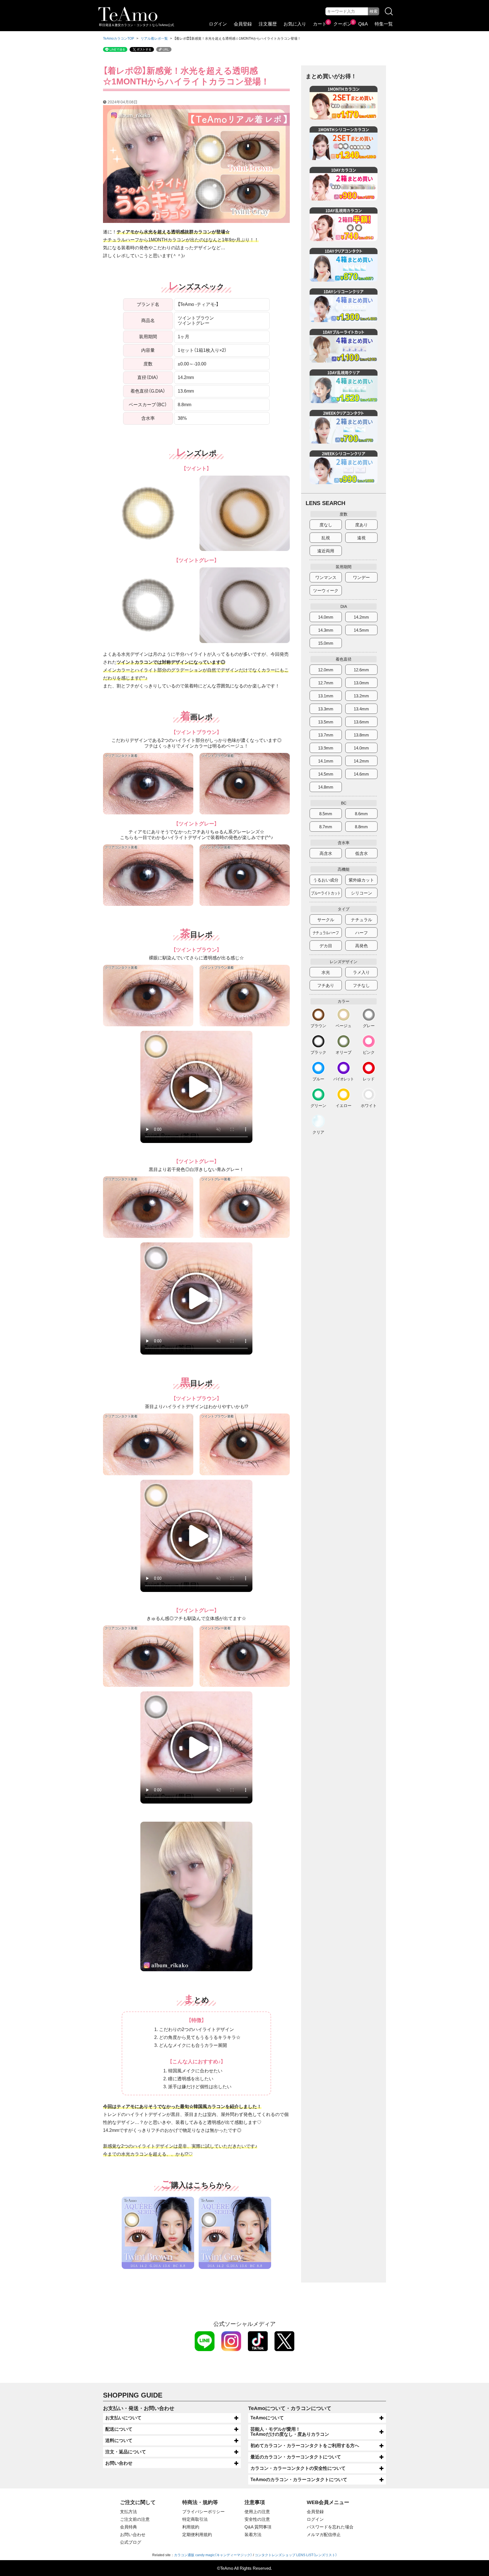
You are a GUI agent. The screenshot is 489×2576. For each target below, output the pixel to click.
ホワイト (369, 1105)
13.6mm (361, 722)
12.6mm (361, 670)
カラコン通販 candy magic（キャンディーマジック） (213, 2555)
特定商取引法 (195, 2519)
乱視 (326, 538)
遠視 (361, 538)
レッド (369, 1079)
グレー (369, 1026)
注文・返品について (126, 2452)
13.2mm (361, 696)
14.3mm (326, 630)
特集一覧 (384, 24)
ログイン (218, 24)
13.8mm (361, 735)
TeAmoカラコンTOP (119, 39)
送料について (119, 2440)
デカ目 (326, 946)
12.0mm (326, 670)
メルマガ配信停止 (324, 2535)
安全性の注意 (257, 2519)
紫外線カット (361, 880)
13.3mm (326, 709)
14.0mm (326, 617)
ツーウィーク (326, 590)
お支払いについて (123, 2418)
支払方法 (128, 2512)
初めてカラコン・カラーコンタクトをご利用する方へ (305, 2446)
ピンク (369, 1052)
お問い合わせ (119, 2463)
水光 (326, 972)
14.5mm (361, 630)
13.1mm (326, 696)
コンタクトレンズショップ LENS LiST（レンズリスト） (296, 2555)
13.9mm (326, 748)
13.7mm (326, 735)
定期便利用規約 (197, 2535)
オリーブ (344, 1052)
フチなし (361, 985)
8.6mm (361, 814)
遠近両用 (326, 551)
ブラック (318, 1052)
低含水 (362, 853)
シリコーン (362, 893)
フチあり (326, 985)
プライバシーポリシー (203, 2512)
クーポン (342, 24)
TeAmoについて (267, 2418)
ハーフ (362, 933)
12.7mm (326, 683)
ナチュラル (362, 920)
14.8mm (326, 787)
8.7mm (326, 827)
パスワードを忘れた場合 (330, 2527)
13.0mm (361, 683)
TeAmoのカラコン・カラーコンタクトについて (299, 2480)
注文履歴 (268, 24)
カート (320, 24)
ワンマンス (326, 577)
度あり (362, 525)
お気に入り (295, 24)
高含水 (326, 853)
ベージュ (344, 1026)
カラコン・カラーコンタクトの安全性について (298, 2468)
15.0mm (326, 643)
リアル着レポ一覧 (154, 39)
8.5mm (326, 814)
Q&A (363, 24)
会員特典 (128, 2527)
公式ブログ (131, 2542)
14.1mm (326, 761)
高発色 (362, 946)
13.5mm (326, 722)
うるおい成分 (326, 880)
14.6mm (361, 774)
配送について (119, 2429)
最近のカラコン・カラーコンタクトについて (296, 2457)
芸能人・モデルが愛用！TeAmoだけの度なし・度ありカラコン (290, 2432)
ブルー (318, 1079)
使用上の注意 (257, 2512)
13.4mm (361, 709)
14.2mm (361, 617)
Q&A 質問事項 (258, 2527)
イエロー (344, 1105)
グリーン (318, 1105)
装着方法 (253, 2535)
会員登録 (243, 24)
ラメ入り (361, 972)
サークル (326, 920)
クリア (318, 1132)
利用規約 (191, 2527)
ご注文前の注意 (135, 2519)
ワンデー (361, 577)
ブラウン (318, 1026)
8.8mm (361, 827)
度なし (326, 525)
